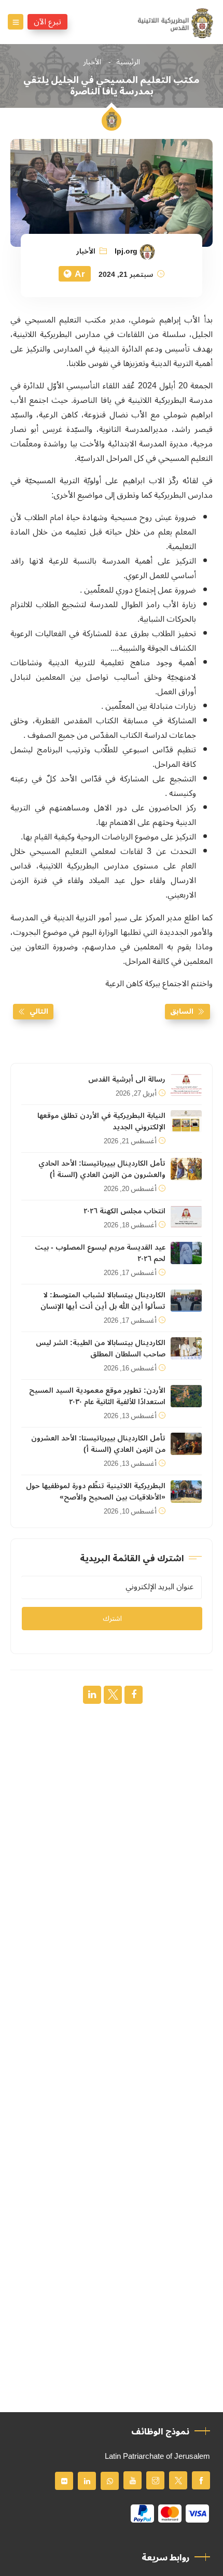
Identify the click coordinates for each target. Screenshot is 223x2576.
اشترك (112, 1619)
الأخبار (92, 62)
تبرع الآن (47, 22)
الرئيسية (128, 62)
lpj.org (126, 251)
